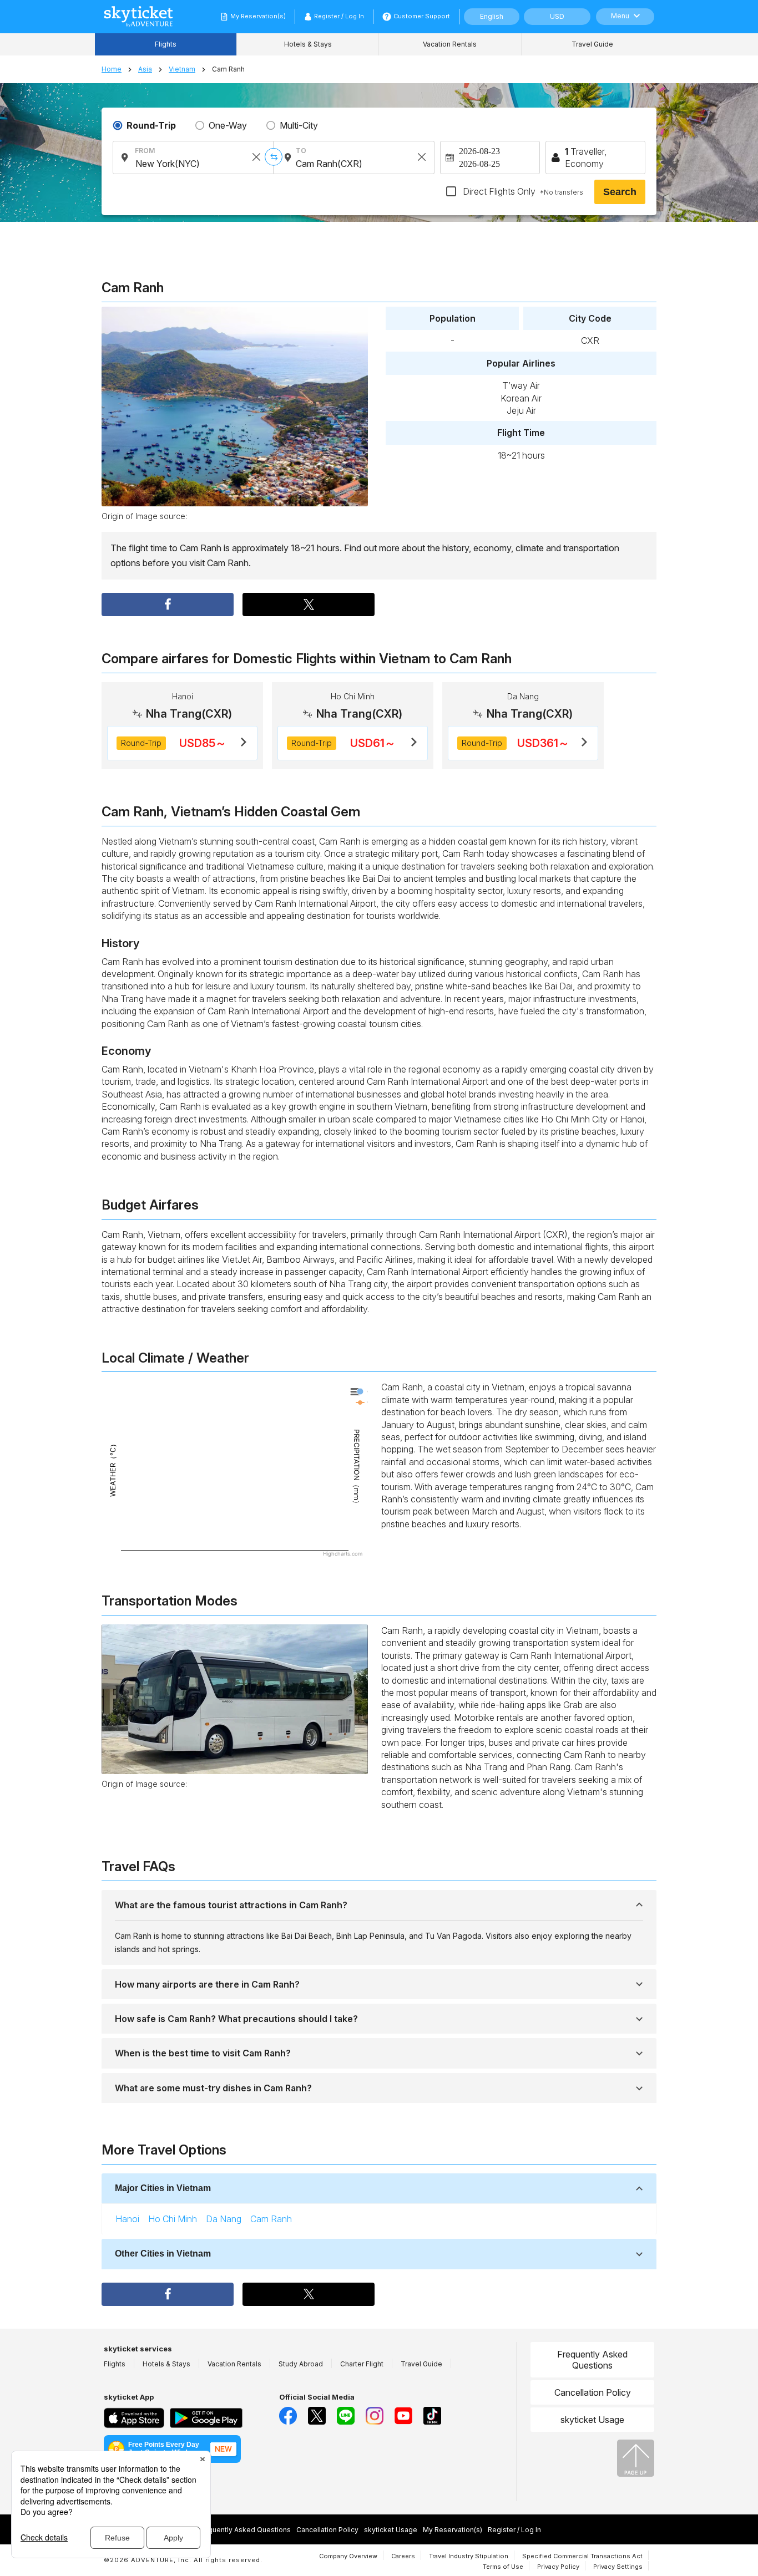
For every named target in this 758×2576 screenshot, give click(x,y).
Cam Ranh (271, 2219)
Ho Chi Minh (173, 2219)
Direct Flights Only (522, 191)
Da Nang (224, 2219)
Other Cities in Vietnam (163, 2254)
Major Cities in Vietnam (163, 2188)
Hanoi (127, 2219)
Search (620, 192)
